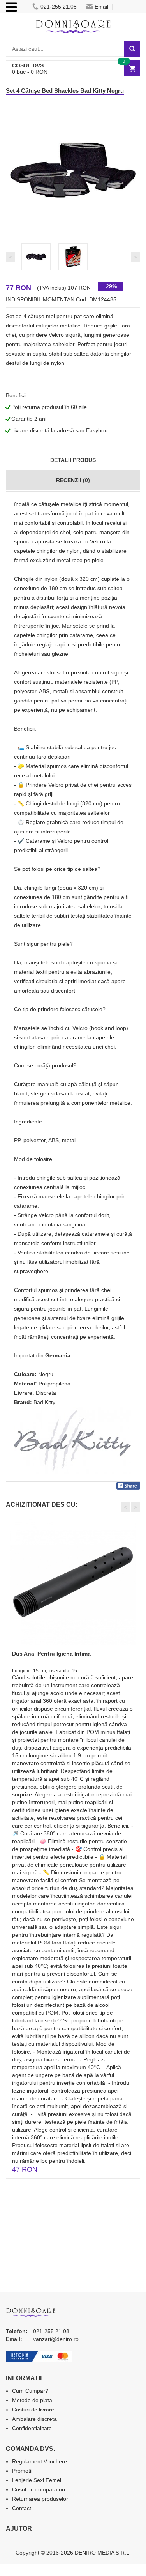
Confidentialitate (32, 2428)
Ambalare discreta (34, 2419)
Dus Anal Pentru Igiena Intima (51, 1654)
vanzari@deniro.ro (56, 2339)
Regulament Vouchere (40, 2461)
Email (101, 7)
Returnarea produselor (40, 2499)
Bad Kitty (44, 1402)
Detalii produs (73, 460)
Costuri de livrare (33, 2410)
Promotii (22, 2471)
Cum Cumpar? (30, 2391)
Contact (22, 2508)
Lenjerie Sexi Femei (37, 2480)
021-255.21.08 (59, 7)
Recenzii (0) (73, 480)
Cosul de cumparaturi (39, 2489)
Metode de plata (32, 2400)
